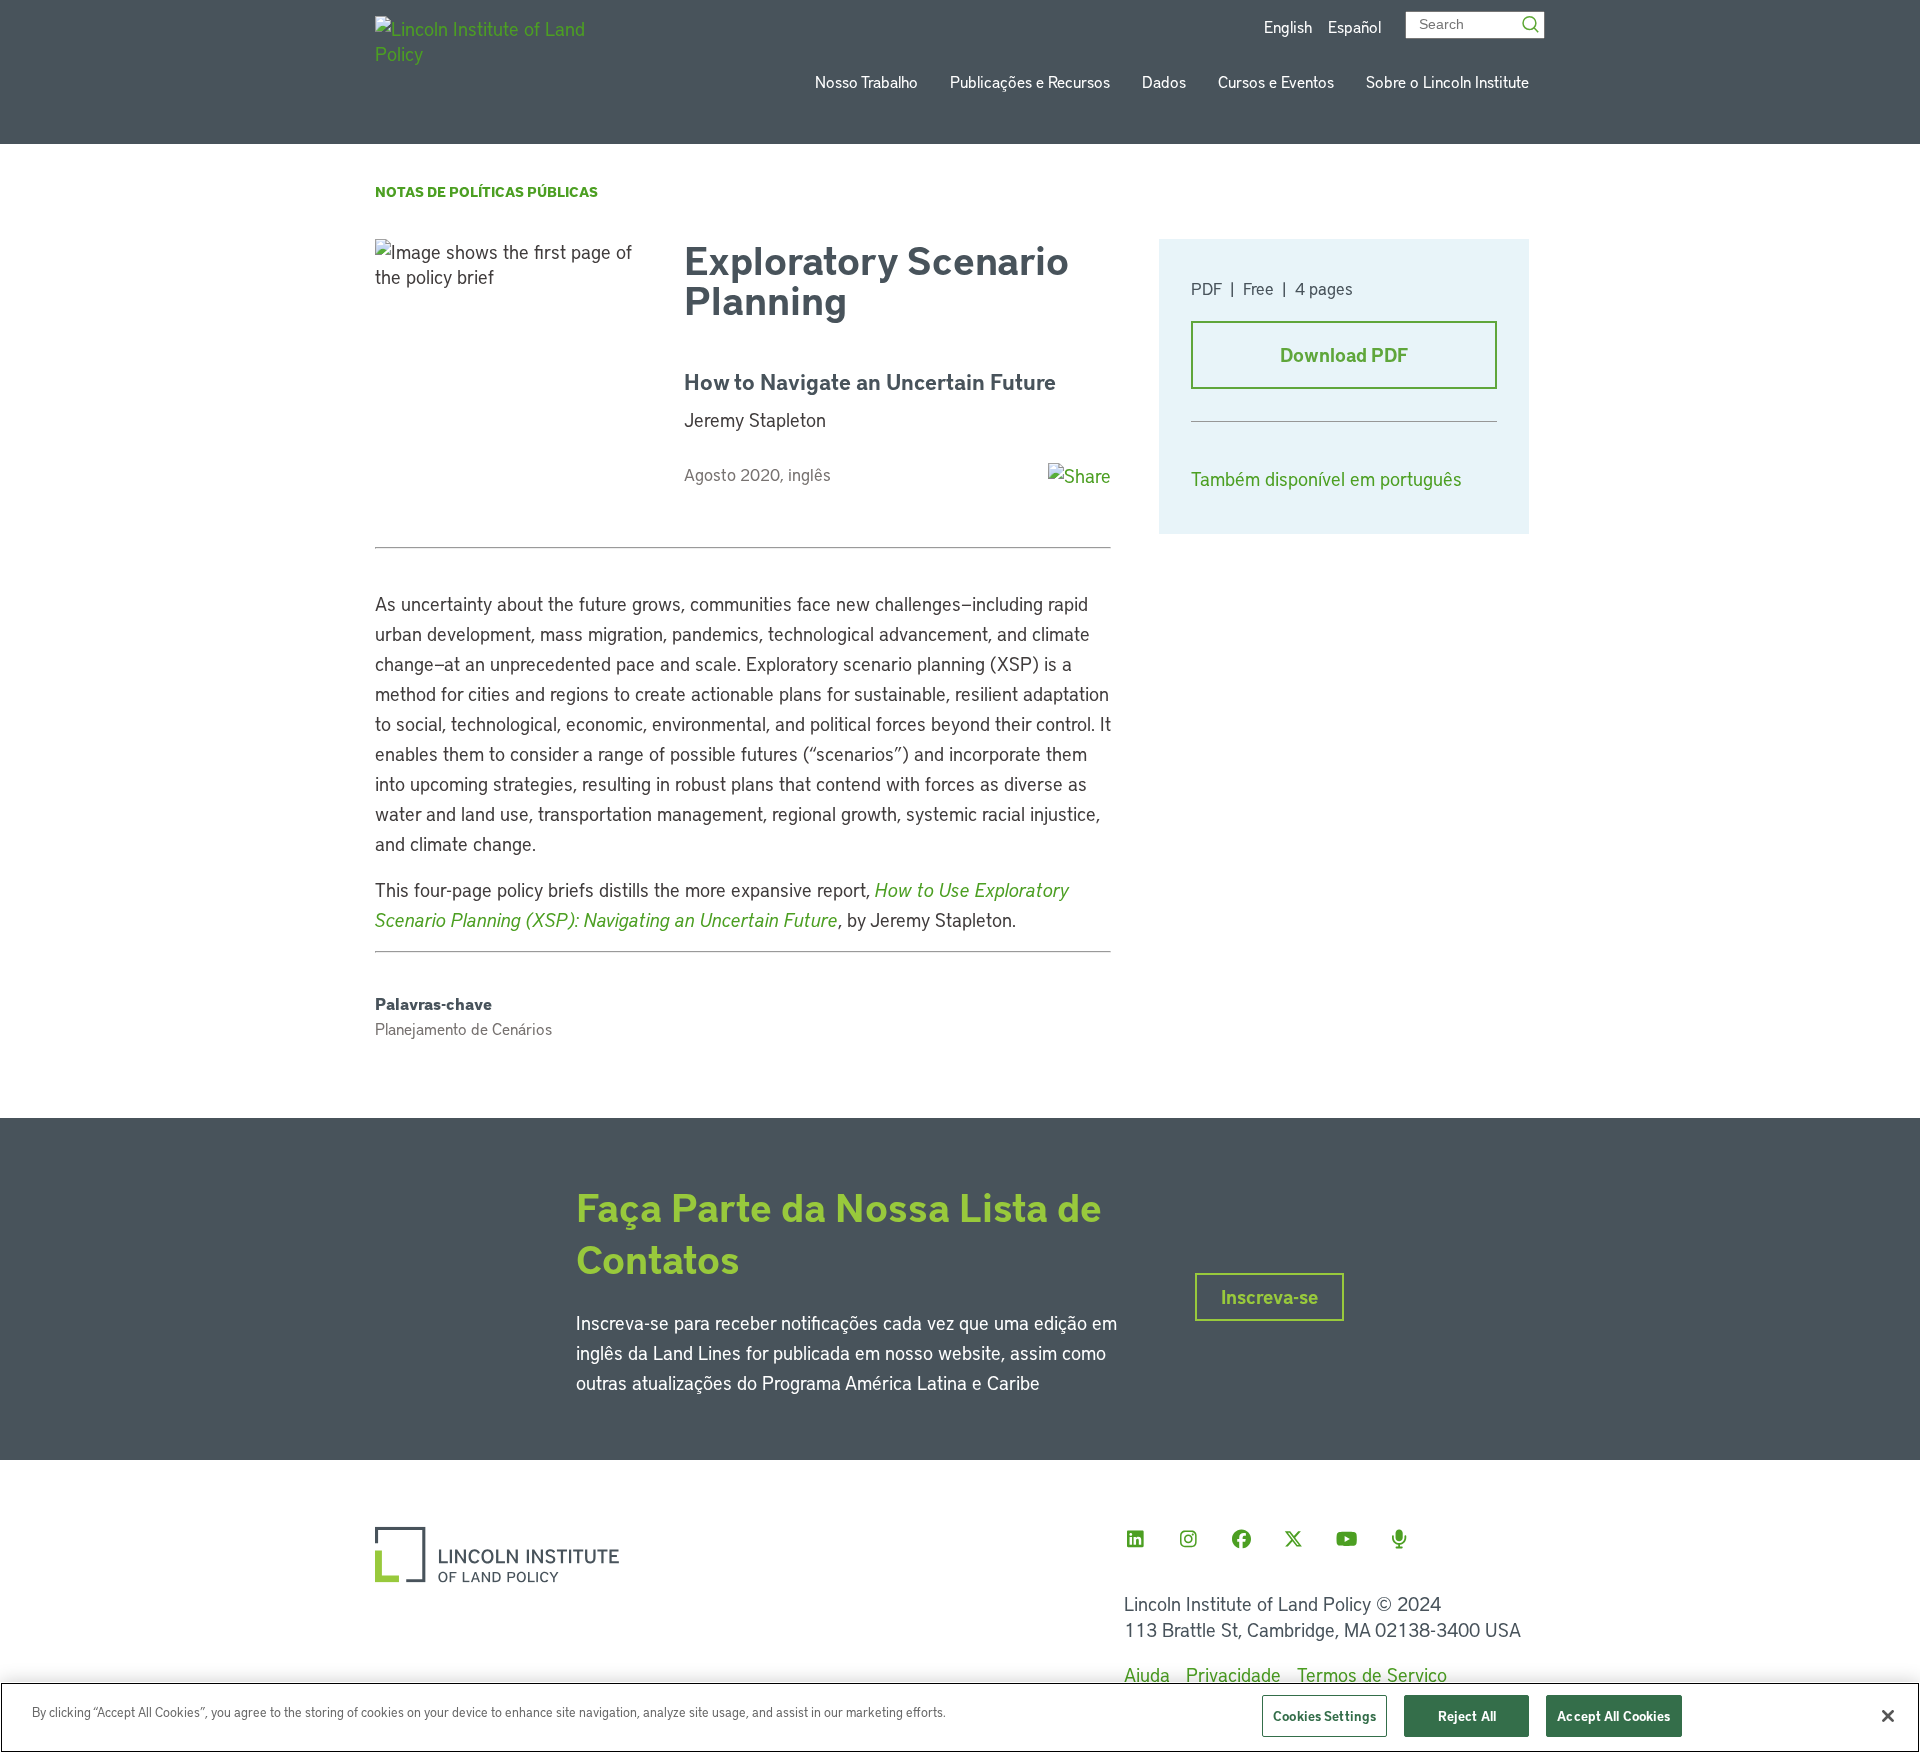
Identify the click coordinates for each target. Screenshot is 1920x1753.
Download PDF (1344, 354)
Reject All (1467, 1715)
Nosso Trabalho (866, 81)
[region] (960, 1717)
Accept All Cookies (1613, 1715)
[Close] (1888, 1716)
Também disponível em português (1326, 478)
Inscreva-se (1269, 1296)
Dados (1164, 81)
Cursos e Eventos (1276, 81)
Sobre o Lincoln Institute (1447, 81)
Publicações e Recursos (1030, 81)
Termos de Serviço (1372, 1674)
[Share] (1079, 475)
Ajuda (1147, 1674)
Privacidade (1233, 1674)
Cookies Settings (1324, 1715)
